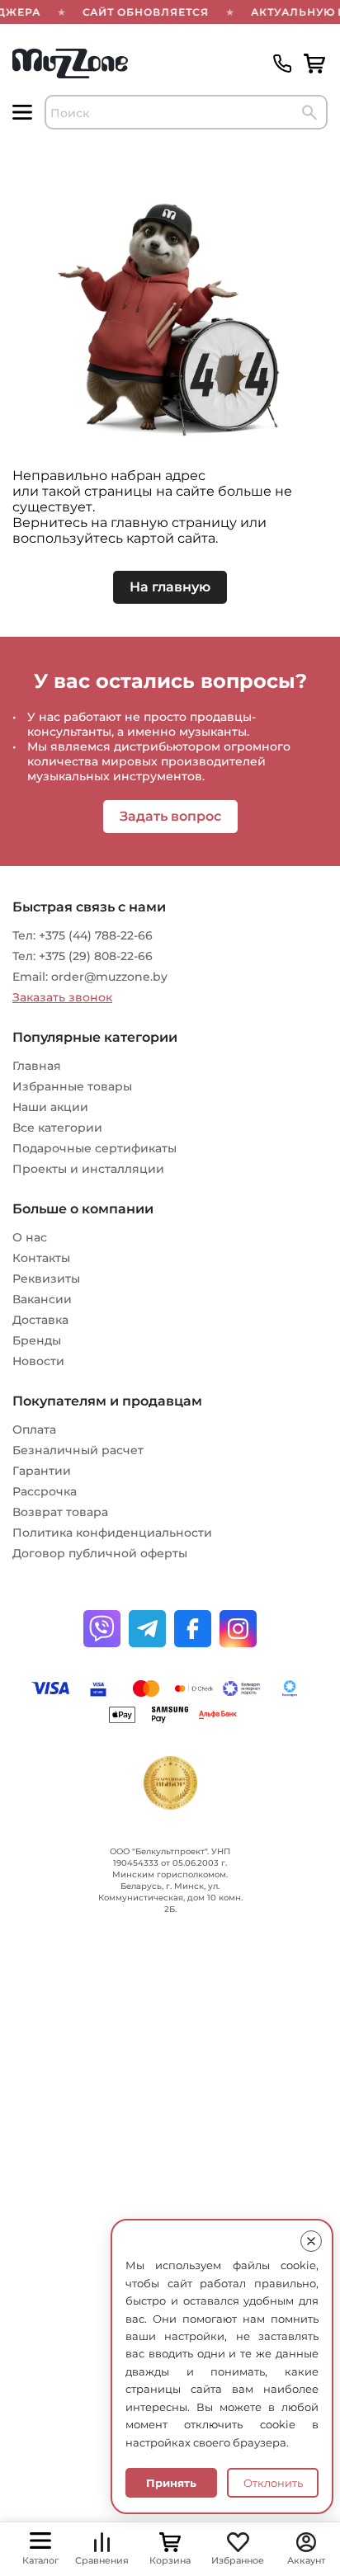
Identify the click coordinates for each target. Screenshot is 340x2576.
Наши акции (50, 1107)
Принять (171, 2483)
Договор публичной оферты (100, 1553)
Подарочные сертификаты (94, 1148)
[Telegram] (147, 1629)
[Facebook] (193, 1629)
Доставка (40, 1320)
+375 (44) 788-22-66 (96, 935)
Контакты (41, 1258)
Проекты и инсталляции (88, 1169)
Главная (37, 1066)
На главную (170, 587)
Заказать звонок (62, 997)
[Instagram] (238, 1629)
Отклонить (273, 2483)
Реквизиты (46, 1279)
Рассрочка (45, 1491)
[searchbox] (186, 112)
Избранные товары (72, 1086)
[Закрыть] (311, 2241)
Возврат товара (60, 1512)
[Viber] (102, 1629)
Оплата (34, 1429)
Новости (38, 1361)
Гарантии (42, 1471)
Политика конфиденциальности (112, 1533)
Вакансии (42, 1299)
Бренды (37, 1340)
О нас (30, 1237)
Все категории (57, 1128)
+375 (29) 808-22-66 (96, 956)
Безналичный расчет (78, 1450)
